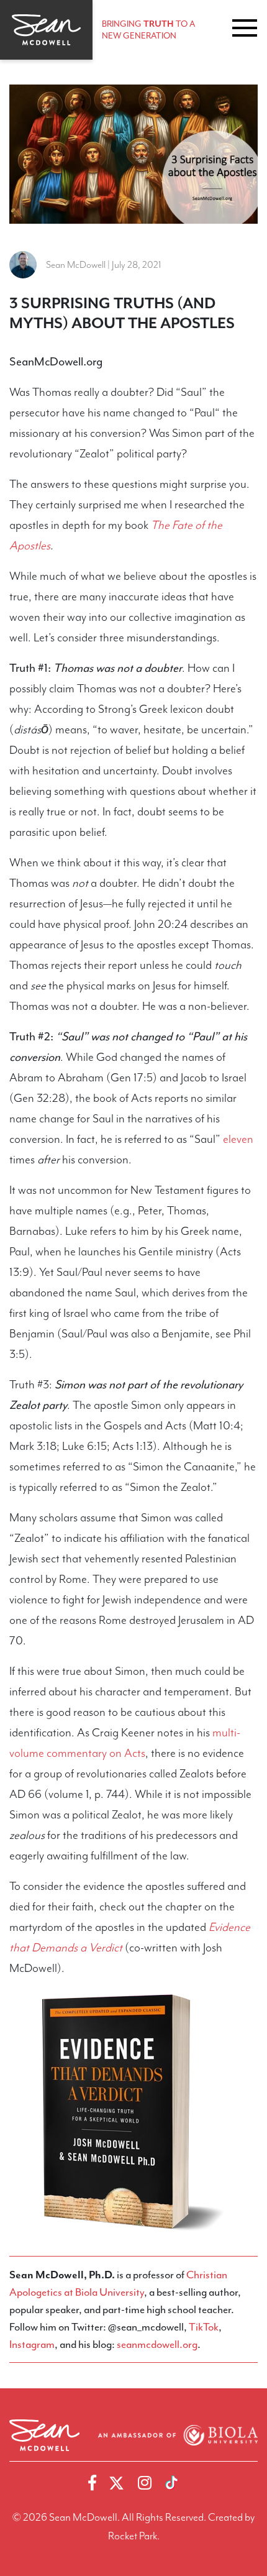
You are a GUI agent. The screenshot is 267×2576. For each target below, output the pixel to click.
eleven (238, 1139)
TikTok (204, 2327)
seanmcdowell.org (157, 2344)
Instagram (32, 2344)
